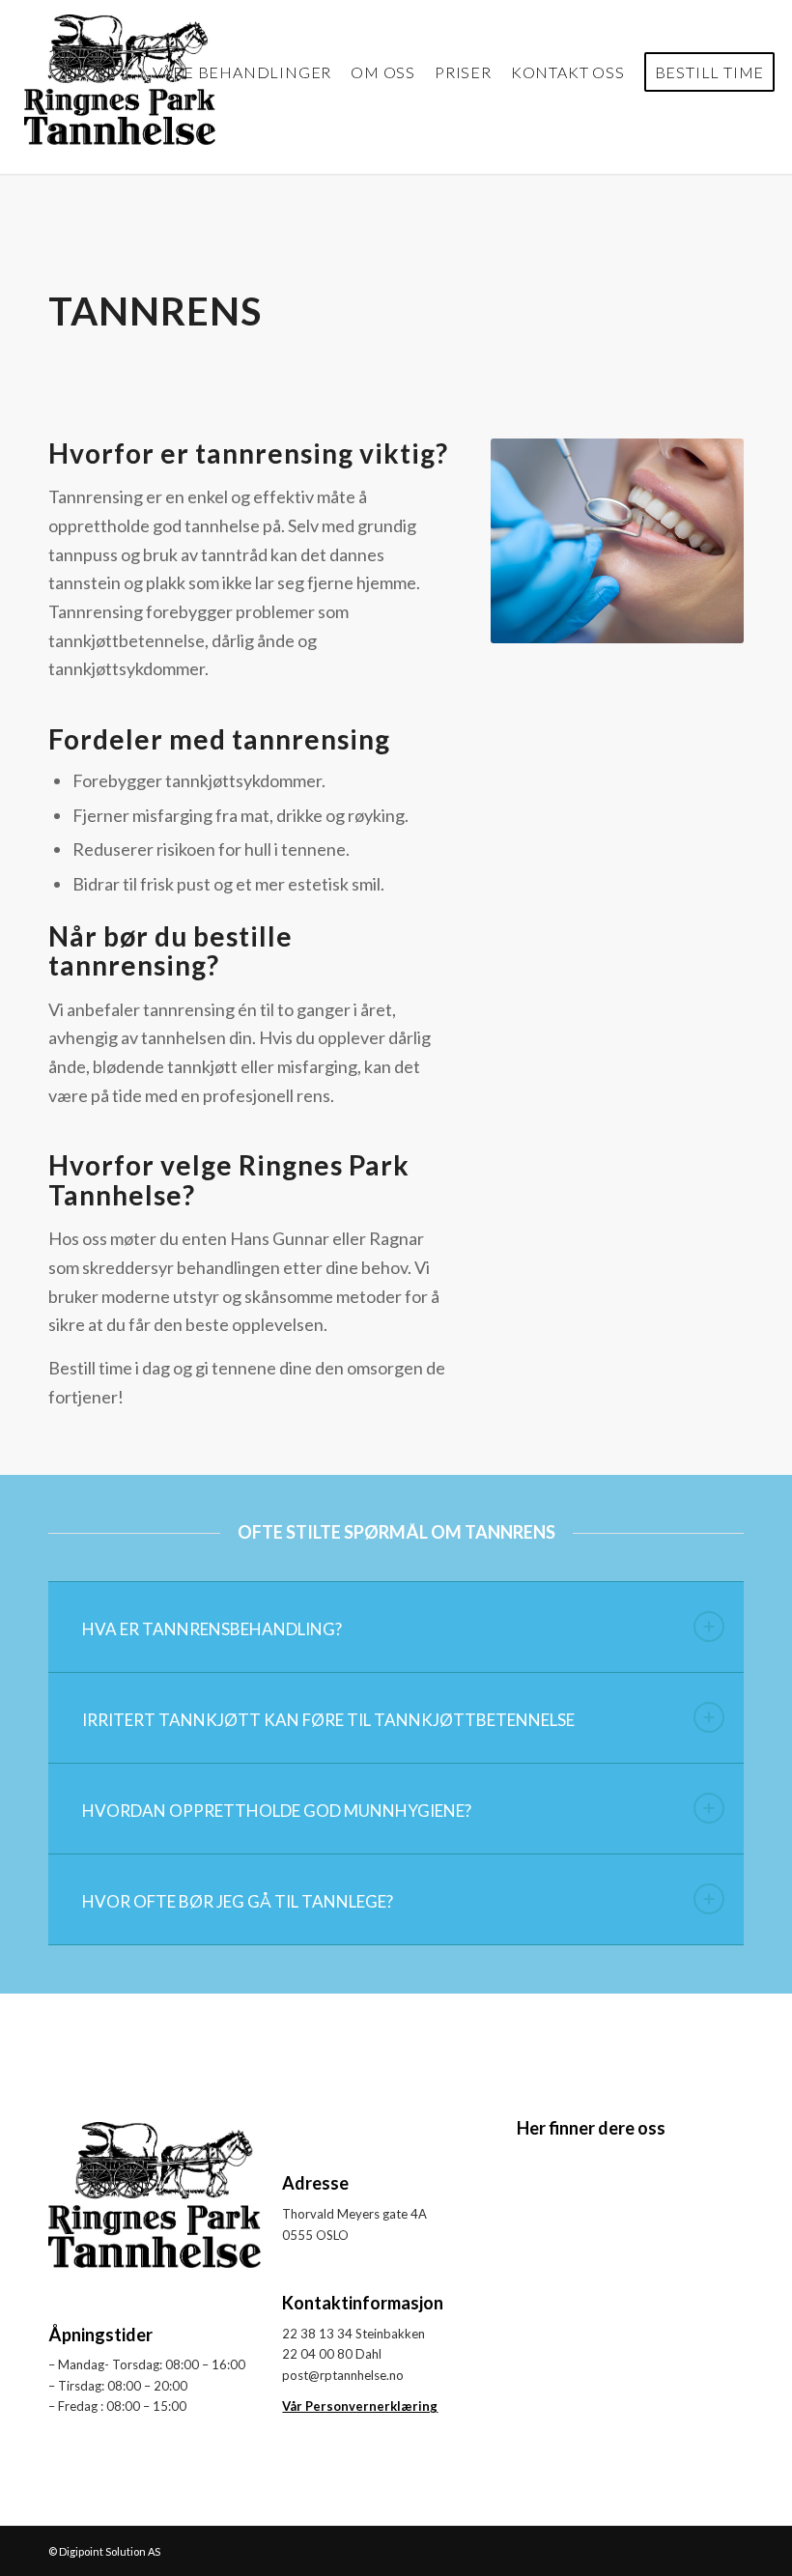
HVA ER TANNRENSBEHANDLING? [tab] (212, 1629)
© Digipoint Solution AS (104, 2551)
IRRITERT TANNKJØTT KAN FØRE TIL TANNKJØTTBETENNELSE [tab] (328, 1720)
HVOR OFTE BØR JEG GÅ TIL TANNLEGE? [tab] (238, 1901)
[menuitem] (242, 72)
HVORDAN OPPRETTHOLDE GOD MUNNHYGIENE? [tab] (277, 1811)
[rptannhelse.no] (120, 72)
